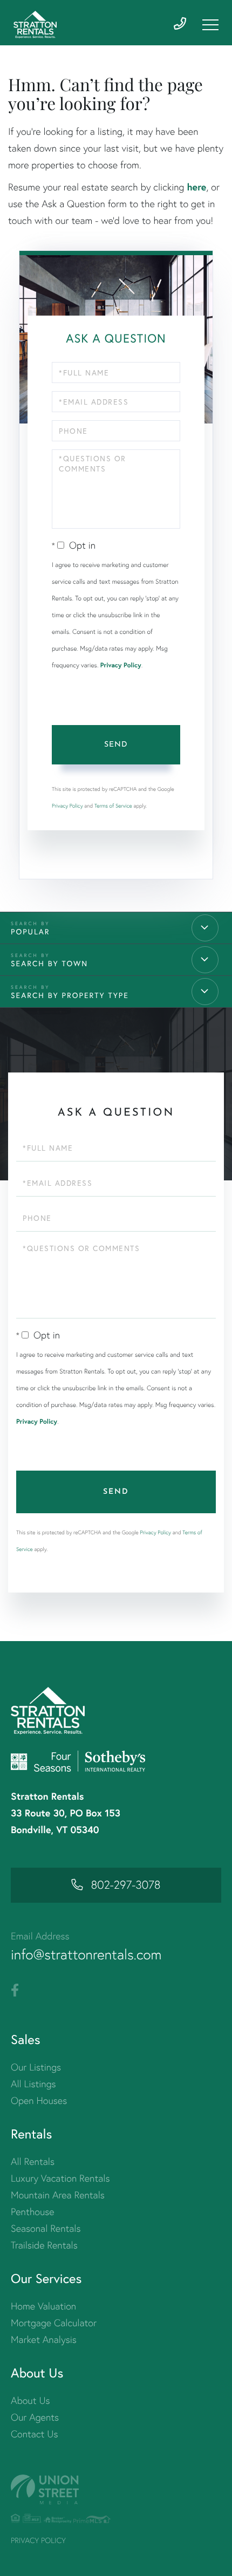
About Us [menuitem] (30, 2400)
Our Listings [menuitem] (36, 2067)
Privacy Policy (121, 665)
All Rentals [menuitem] (33, 2161)
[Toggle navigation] (210, 25)
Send (116, 745)
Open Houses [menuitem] (39, 2100)
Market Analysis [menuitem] (44, 2339)
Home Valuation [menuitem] (43, 2306)
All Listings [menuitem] (33, 2084)
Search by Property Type (70, 995)
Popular (30, 931)
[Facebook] (15, 1991)
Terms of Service (113, 806)
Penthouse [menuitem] (33, 2212)
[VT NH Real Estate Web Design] (116, 2489)
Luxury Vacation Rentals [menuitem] (60, 2178)
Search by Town (49, 963)
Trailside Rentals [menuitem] (44, 2245)
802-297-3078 (125, 1885)
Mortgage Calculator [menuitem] (54, 2323)
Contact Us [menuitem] (34, 2434)
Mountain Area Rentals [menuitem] (58, 2195)
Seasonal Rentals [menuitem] (46, 2228)
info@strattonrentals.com (86, 1955)
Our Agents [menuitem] (35, 2417)
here (196, 187)
